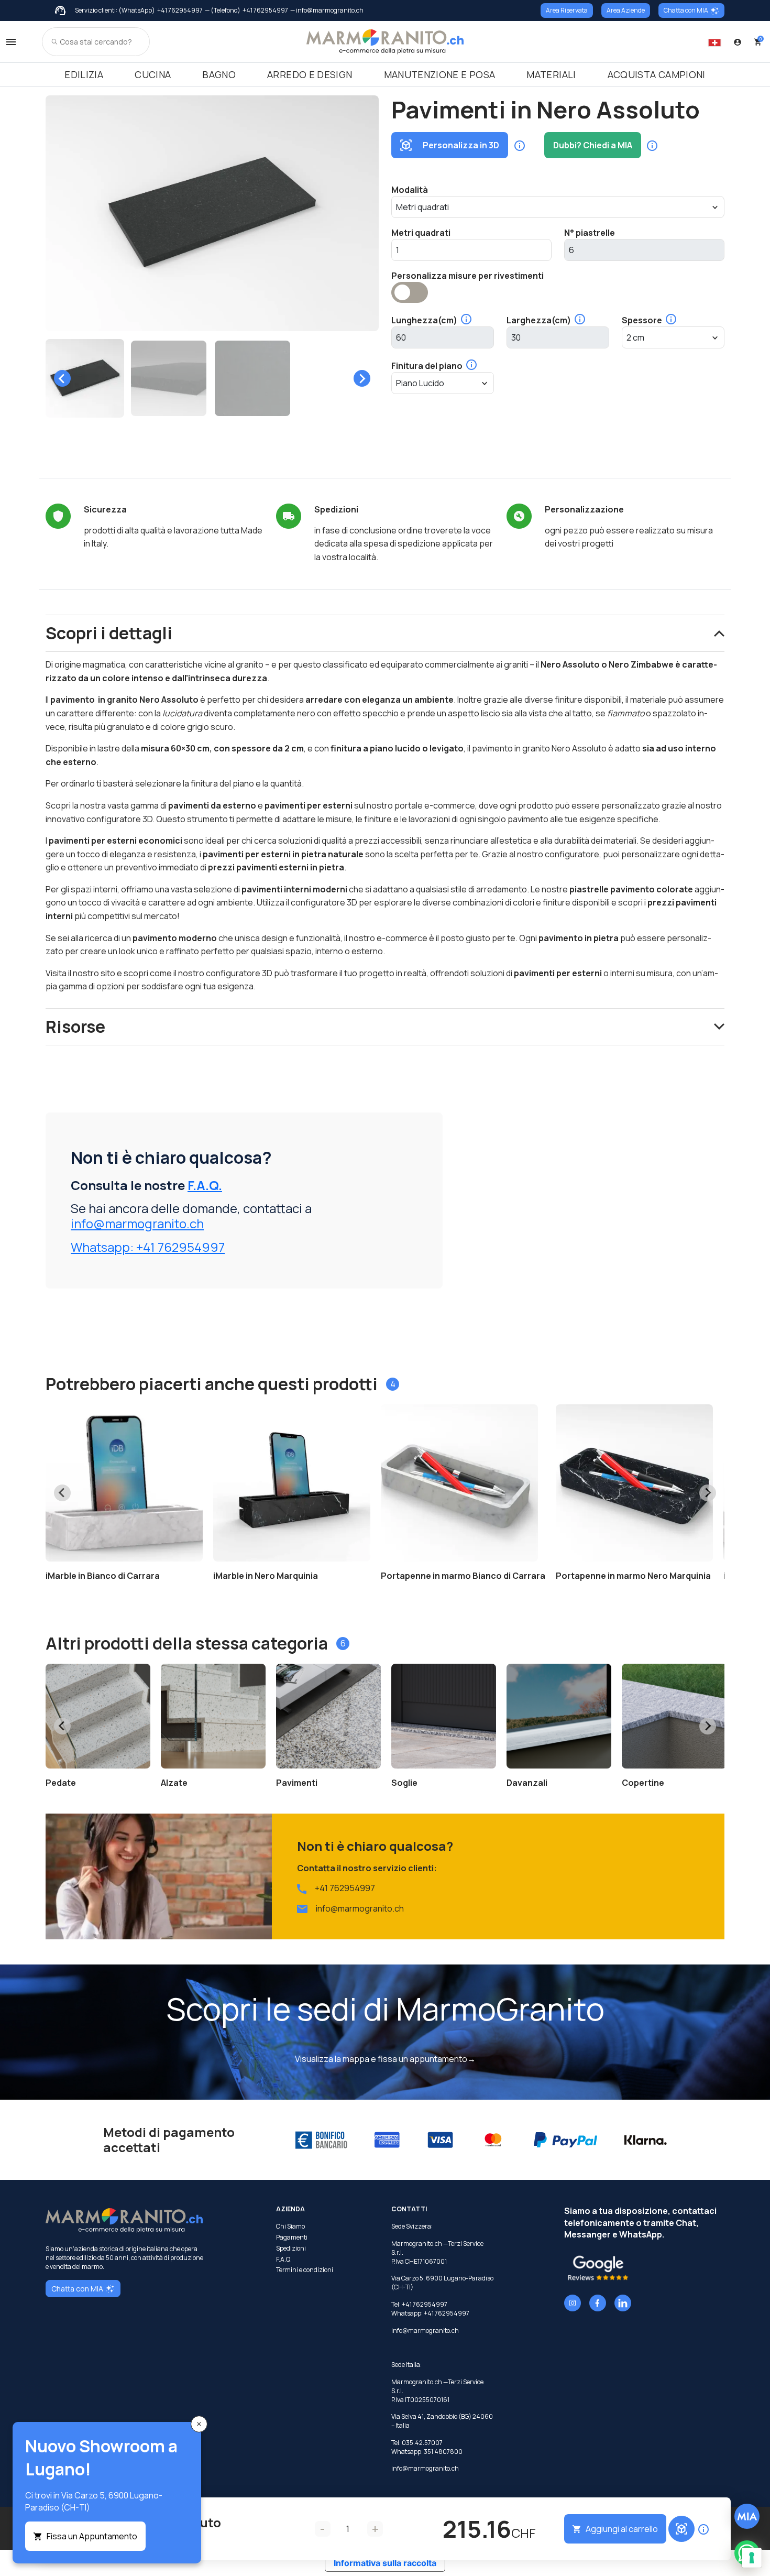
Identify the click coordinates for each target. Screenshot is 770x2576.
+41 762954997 (180, 10)
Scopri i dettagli (109, 633)
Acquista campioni (657, 74)
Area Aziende (626, 10)
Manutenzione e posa (440, 74)
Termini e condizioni (305, 2270)
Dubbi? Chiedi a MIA (593, 145)
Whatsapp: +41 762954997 (148, 1247)
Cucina (153, 74)
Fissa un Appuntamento (92, 2536)
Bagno (219, 74)
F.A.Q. (205, 1185)
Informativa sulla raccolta (385, 2563)
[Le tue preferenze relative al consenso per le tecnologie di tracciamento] (752, 2558)
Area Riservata (567, 10)
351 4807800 (443, 2452)
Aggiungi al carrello (622, 2529)
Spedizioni (291, 2248)
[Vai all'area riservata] (738, 42)
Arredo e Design (310, 74)
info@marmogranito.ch (137, 1223)
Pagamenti (292, 2237)
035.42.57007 (422, 2443)
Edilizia (84, 74)
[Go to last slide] (62, 378)
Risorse (75, 1027)
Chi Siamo (290, 2226)
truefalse (410, 292)
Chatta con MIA (686, 10)
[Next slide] (362, 378)
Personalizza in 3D (461, 145)
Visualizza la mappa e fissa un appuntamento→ (385, 2059)
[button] (85, 378)
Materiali (551, 74)
